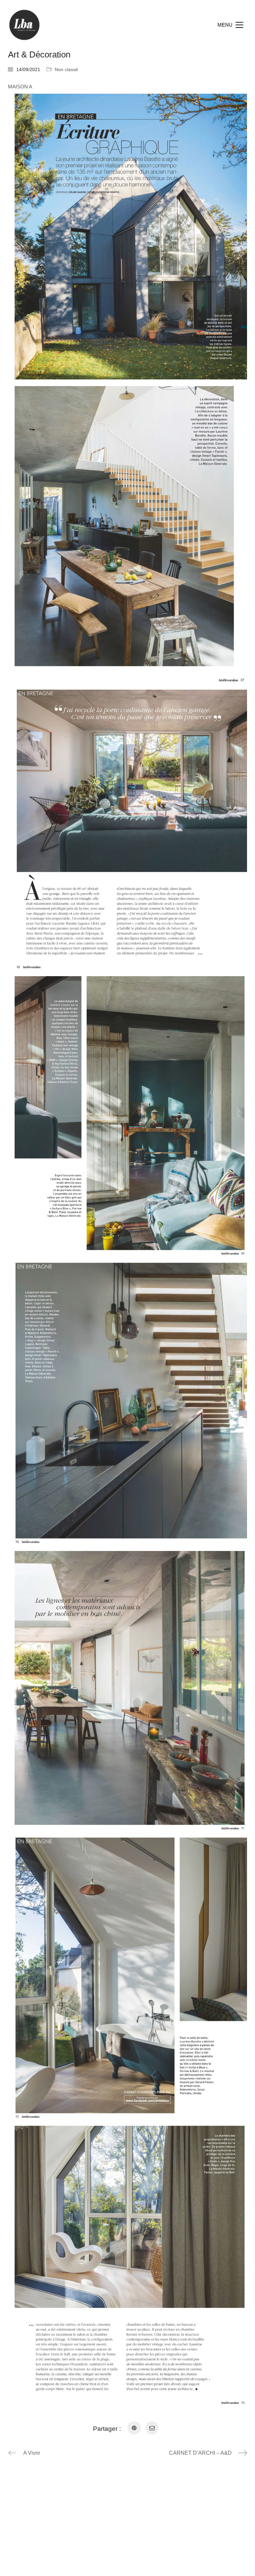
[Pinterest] (134, 2428)
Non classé (66, 69)
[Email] (152, 2428)
